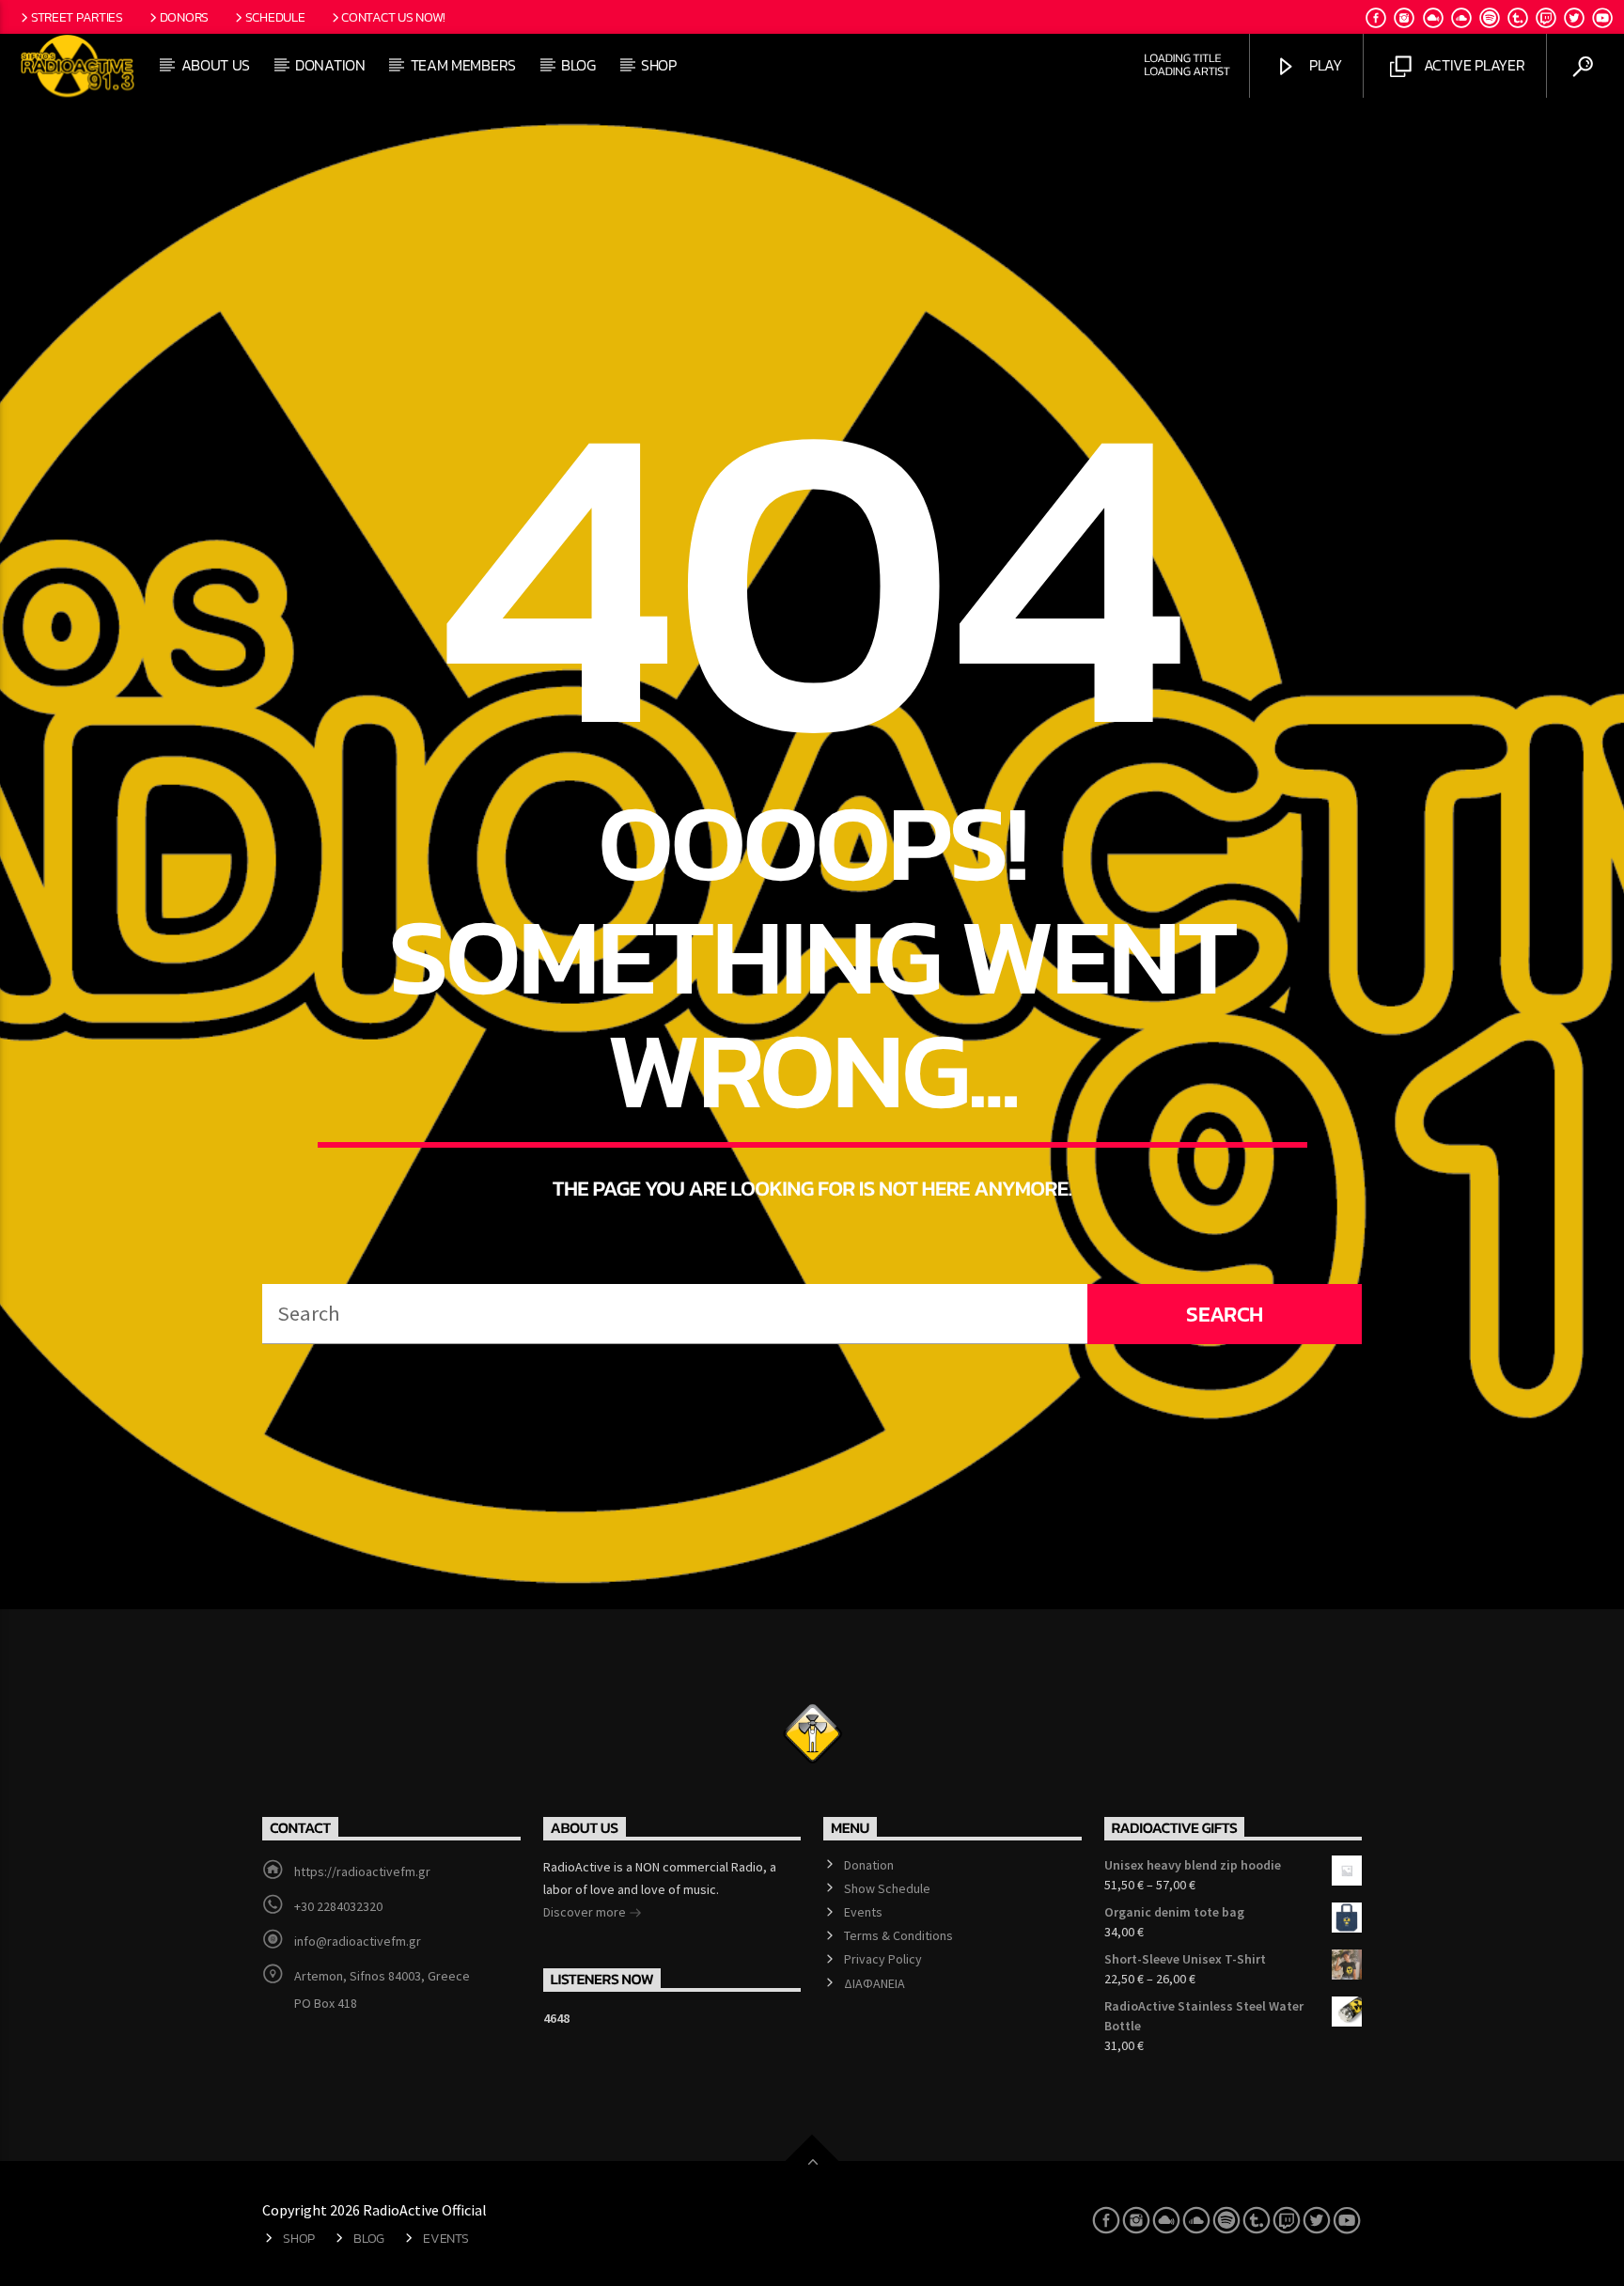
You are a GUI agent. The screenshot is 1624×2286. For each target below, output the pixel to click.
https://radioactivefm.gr (362, 1871)
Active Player (1473, 65)
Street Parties (77, 17)
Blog (578, 65)
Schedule (275, 17)
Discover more (586, 1912)
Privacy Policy (883, 1959)
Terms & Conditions (898, 1935)
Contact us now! (393, 17)
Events (863, 1912)
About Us (216, 65)
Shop (659, 65)
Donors (184, 17)
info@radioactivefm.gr (358, 1941)
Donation (330, 65)
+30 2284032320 (338, 1906)
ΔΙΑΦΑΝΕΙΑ (874, 1983)
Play (1323, 65)
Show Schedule (887, 1888)
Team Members (463, 65)
